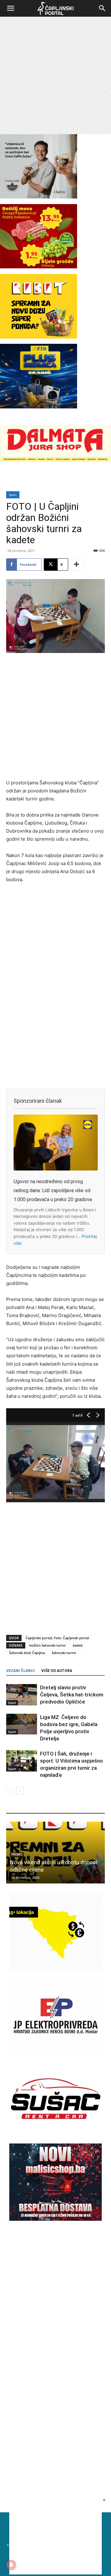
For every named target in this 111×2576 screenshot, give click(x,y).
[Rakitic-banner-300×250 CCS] (39, 197)
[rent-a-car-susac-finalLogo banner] (55, 2136)
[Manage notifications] (11, 2565)
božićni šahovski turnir (48, 1645)
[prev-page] (10, 1791)
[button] (10, 8)
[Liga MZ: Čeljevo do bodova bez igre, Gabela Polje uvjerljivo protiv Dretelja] (22, 1724)
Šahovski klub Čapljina (27, 1653)
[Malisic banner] (55, 2219)
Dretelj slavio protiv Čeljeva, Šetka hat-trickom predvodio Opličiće (72, 1695)
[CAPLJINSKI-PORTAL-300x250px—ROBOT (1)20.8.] (39, 337)
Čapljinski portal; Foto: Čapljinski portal (57, 1638)
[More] (77, 565)
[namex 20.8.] (39, 267)
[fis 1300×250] (39, 376)
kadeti (78, 1645)
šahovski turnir (64, 1653)
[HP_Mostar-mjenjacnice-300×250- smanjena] (55, 1969)
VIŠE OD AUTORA (57, 1671)
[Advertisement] (55, 75)
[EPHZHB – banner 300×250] (55, 2052)
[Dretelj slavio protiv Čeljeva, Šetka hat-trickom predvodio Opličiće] (22, 1695)
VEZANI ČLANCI (21, 1671)
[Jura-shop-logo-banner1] (55, 461)
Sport (13, 495)
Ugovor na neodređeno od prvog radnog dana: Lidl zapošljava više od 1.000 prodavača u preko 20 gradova (53, 1190)
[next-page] (20, 1791)
